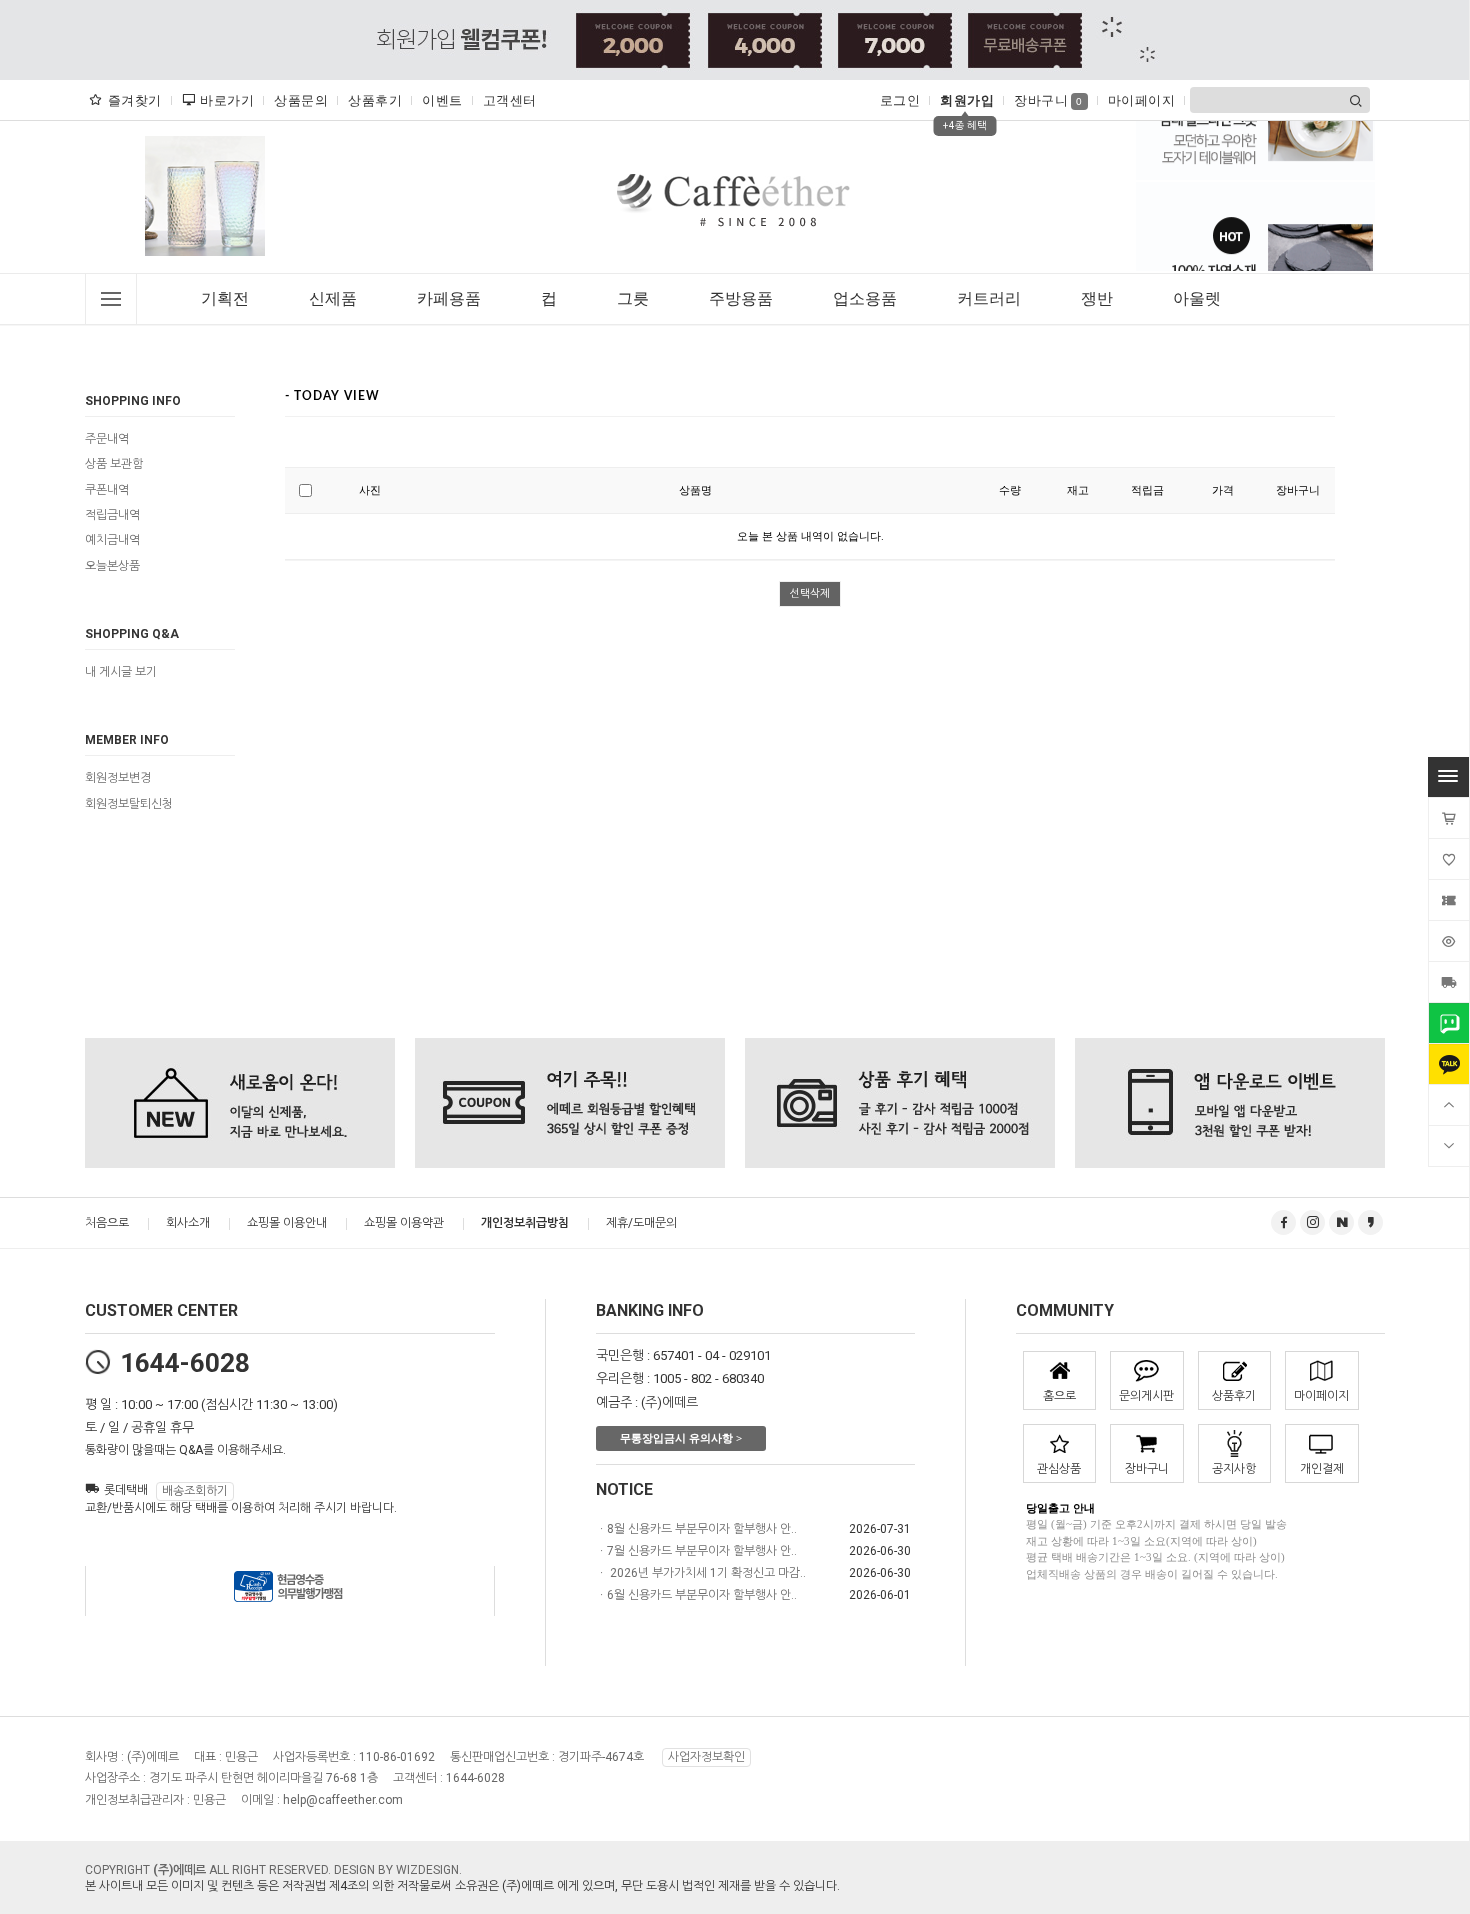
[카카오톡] (1449, 1064)
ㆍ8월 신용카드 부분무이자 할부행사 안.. (696, 1529)
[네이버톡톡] (1449, 1023)
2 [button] (212, 265)
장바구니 (1048, 100)
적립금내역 (112, 515)
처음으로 (107, 1223)
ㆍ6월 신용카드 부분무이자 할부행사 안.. (696, 1595)
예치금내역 (112, 541)
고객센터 (510, 100)
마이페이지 (1142, 100)
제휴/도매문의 (641, 1223)
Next (269, 201)
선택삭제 (810, 593)
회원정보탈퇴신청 (129, 804)
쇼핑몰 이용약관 (404, 1223)
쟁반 (1097, 298)
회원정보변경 (118, 779)
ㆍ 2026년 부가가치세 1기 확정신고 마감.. (701, 1573)
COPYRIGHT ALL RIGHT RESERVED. (209, 1870)
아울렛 (1197, 298)
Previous (141, 201)
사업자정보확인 (706, 1757)
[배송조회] (1449, 982)
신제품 (333, 298)
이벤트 (442, 100)
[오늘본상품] (1449, 941)
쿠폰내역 (107, 490)
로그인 (900, 100)
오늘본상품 (112, 566)
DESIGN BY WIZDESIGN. (398, 1870)
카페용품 (449, 298)
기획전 (225, 298)
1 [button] (192, 265)
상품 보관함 (114, 465)
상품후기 (375, 100)
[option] (205, 196)
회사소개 (188, 1223)
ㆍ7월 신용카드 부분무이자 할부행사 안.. (696, 1551)
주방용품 (741, 298)
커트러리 (989, 298)
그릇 (633, 298)
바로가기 (227, 100)
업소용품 (865, 298)
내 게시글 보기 (121, 672)
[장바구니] (1449, 818)
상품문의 (301, 100)
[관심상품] (1449, 859)
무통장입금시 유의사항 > (681, 1438)
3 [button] (225, 265)
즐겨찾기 (135, 100)
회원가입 (967, 100)
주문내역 (107, 439)
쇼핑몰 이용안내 (287, 1223)
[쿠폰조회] (1449, 900)
